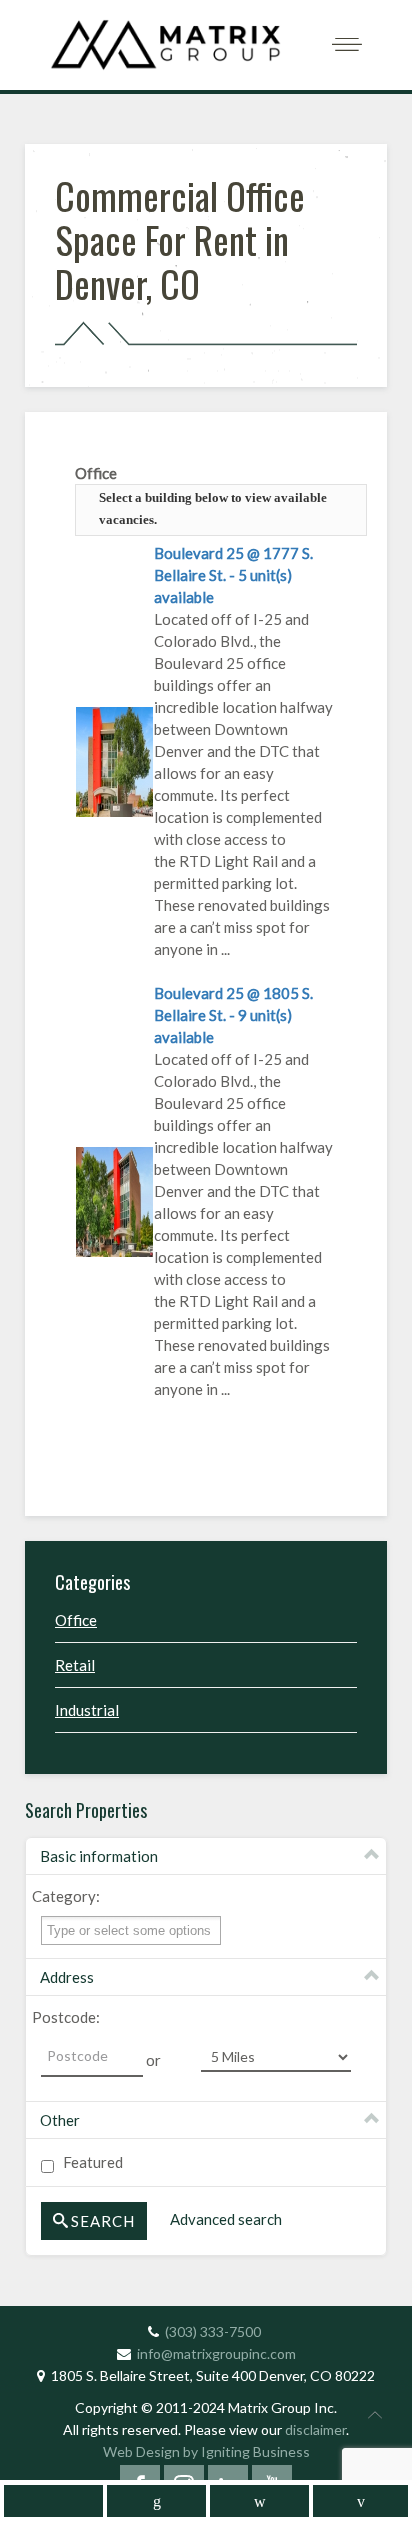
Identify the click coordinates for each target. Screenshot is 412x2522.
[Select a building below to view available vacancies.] (114, 759)
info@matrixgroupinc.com (216, 2353)
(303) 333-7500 (213, 2331)
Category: (66, 1896)
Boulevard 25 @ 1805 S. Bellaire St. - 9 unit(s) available (233, 1015)
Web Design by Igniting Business (206, 2451)
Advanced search (226, 2219)
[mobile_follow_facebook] (53, 2501)
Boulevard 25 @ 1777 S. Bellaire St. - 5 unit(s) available (233, 575)
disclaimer (315, 2429)
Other (60, 2120)
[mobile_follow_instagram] (259, 2501)
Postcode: (66, 2017)
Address (67, 1977)
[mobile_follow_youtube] (360, 2501)
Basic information (99, 1856)
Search (103, 2221)
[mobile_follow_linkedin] (156, 2501)
